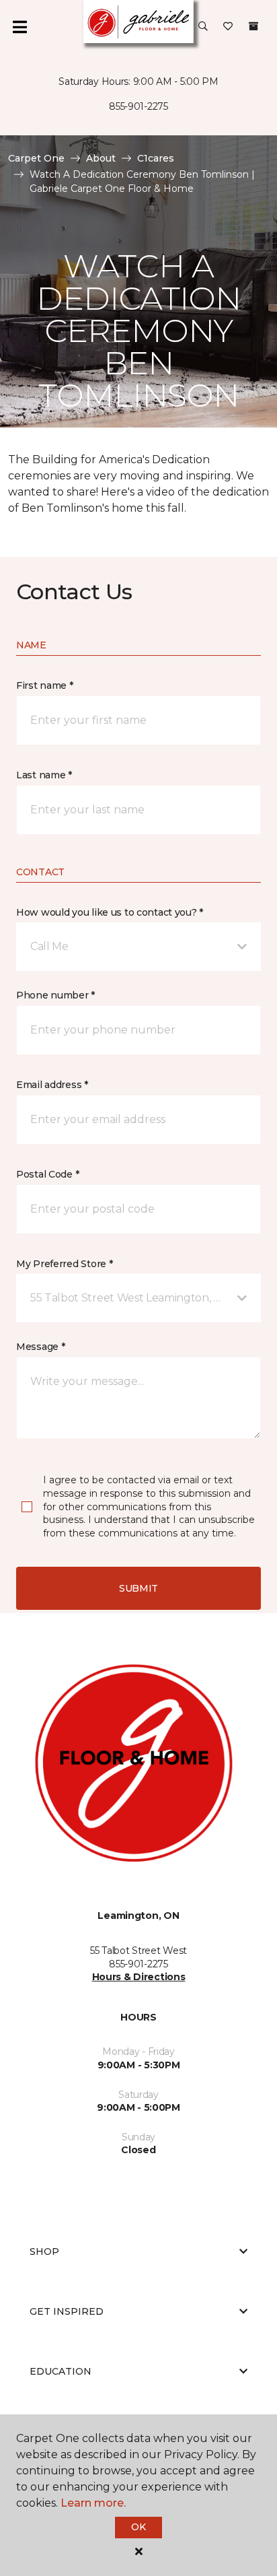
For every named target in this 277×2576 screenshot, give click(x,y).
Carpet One (36, 158)
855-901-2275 (138, 106)
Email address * (52, 1085)
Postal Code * (47, 1174)
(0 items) (253, 26)
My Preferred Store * (64, 1264)
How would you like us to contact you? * (110, 912)
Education (61, 2371)
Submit (138, 1588)
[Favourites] (228, 27)
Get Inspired (67, 2311)
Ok (138, 2527)
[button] (203, 27)
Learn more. (93, 2503)
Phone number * (55, 995)
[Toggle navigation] (19, 27)
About (101, 158)
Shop (44, 2251)
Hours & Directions (139, 1977)
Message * (40, 1347)
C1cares (156, 158)
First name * (45, 685)
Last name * (44, 775)
